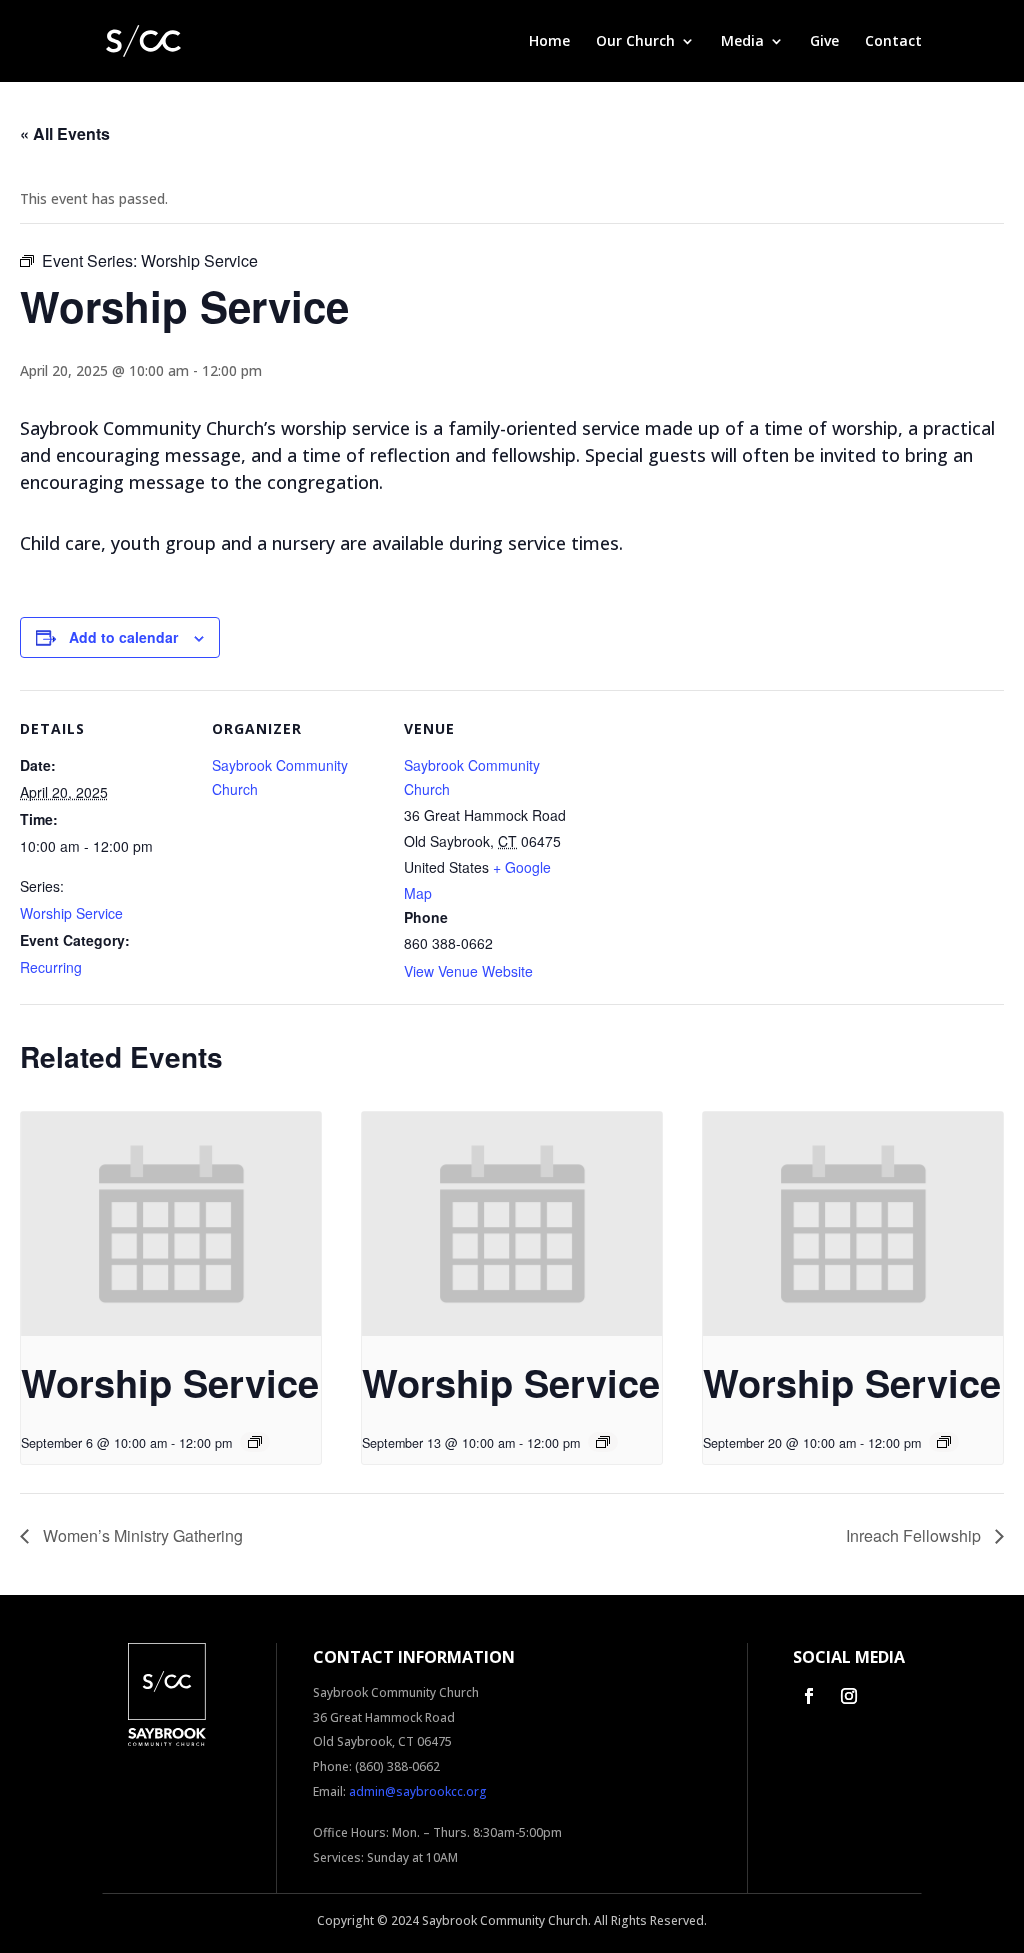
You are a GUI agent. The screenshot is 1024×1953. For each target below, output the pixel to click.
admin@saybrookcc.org (418, 1791)
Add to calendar (123, 637)
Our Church (635, 42)
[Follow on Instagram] (849, 1696)
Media (742, 42)
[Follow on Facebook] (809, 1696)
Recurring (51, 967)
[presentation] (171, 1224)
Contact (893, 42)
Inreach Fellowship (915, 1535)
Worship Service (71, 913)
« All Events (65, 133)
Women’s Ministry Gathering (141, 1535)
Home (549, 42)
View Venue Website (468, 971)
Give (824, 42)
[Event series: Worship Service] (255, 1442)
